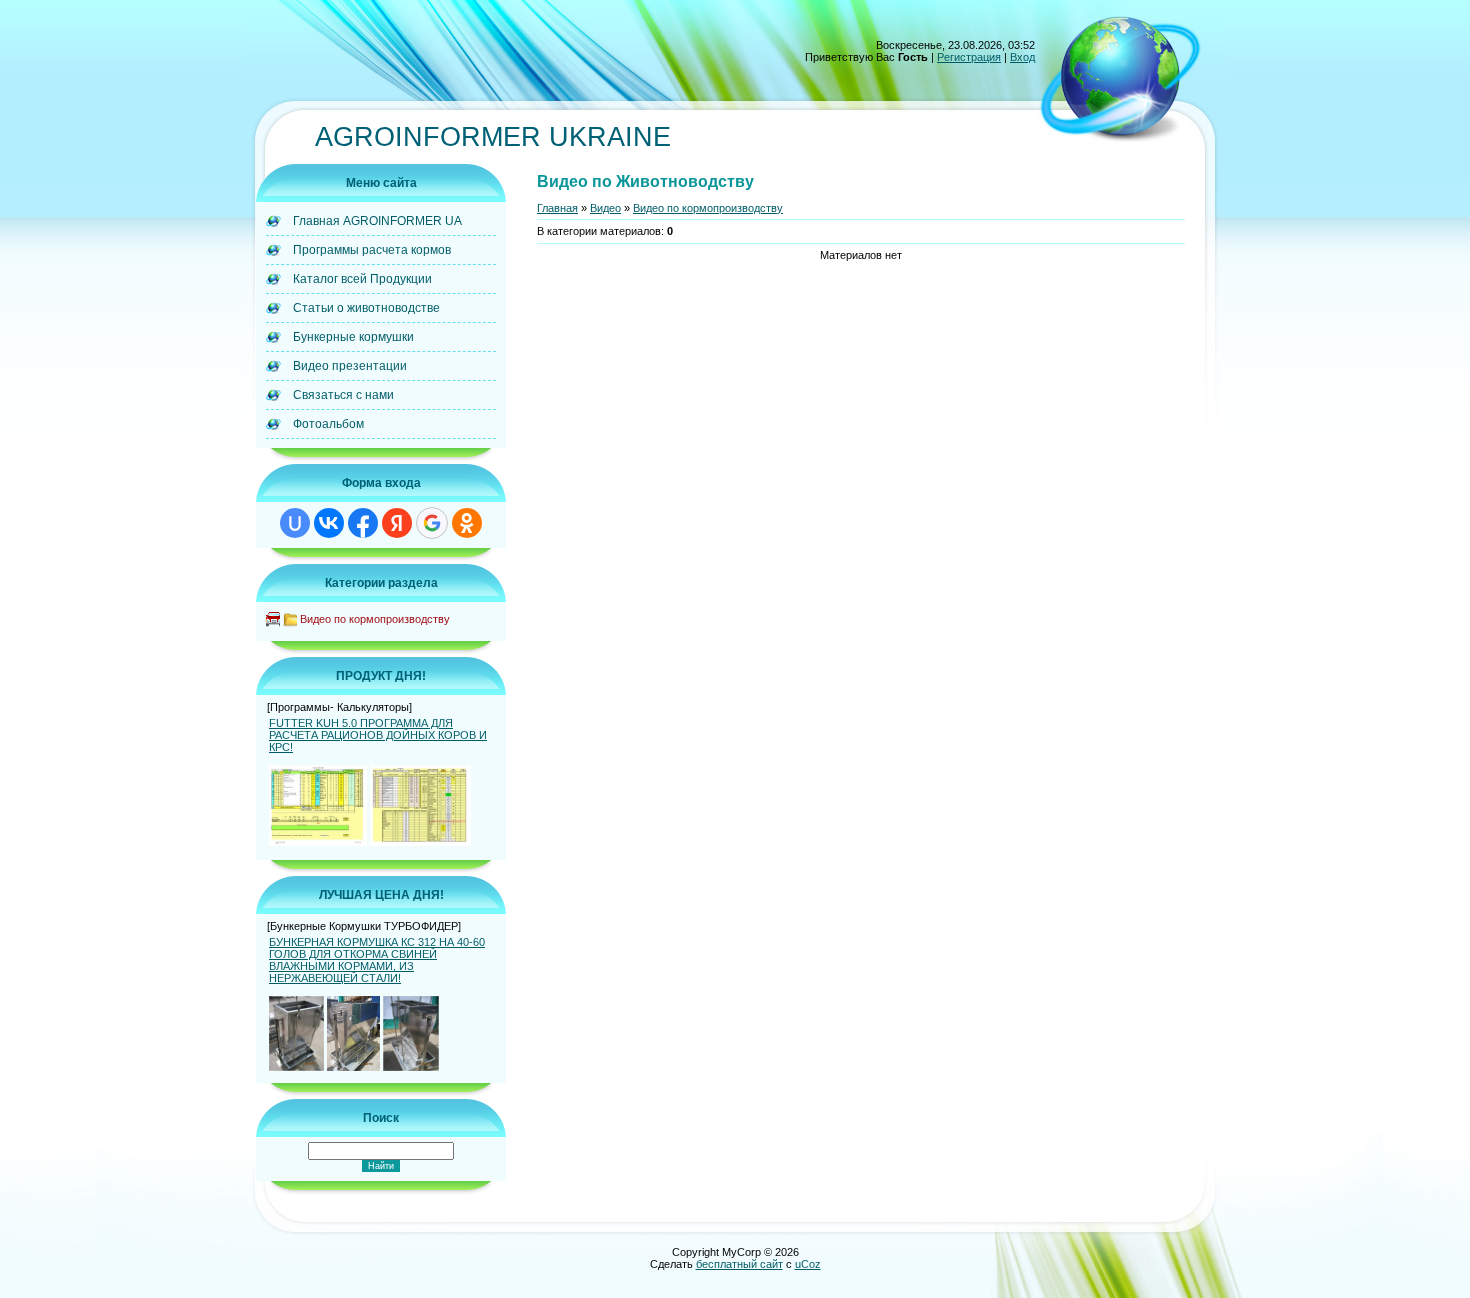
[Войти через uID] (295, 523)
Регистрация (969, 57)
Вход (1022, 57)
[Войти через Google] (432, 523)
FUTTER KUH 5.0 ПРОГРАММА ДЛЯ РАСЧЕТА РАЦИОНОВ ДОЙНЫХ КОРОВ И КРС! (378, 735)
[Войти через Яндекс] (397, 523)
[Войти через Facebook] (363, 523)
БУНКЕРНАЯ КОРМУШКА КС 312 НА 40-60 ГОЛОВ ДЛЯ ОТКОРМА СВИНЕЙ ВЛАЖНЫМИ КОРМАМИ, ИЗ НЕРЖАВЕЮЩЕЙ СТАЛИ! (377, 960)
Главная (557, 208)
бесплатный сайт (739, 1264)
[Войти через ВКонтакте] (329, 523)
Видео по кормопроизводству (375, 619)
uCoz (808, 1264)
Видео (605, 208)
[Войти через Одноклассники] (467, 523)
